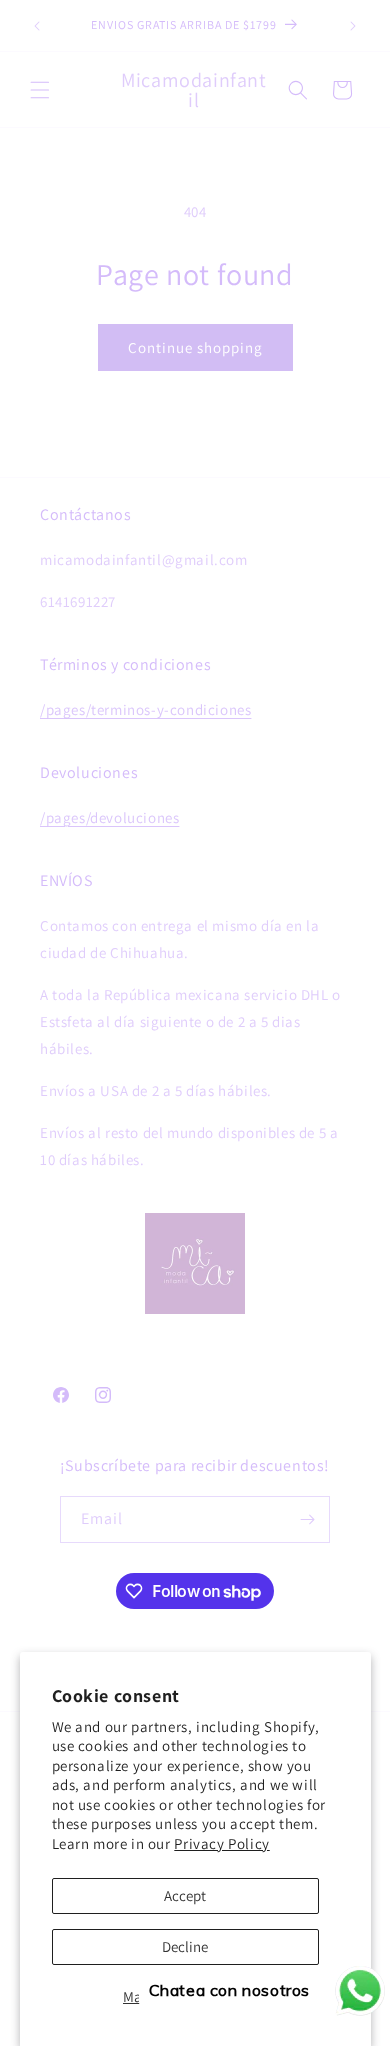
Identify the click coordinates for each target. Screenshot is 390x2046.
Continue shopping (195, 347)
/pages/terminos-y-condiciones (145, 709)
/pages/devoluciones (109, 817)
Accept (185, 1895)
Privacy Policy (221, 1843)
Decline (185, 1946)
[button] (40, 90)
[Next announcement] (353, 26)
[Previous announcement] (37, 26)
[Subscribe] (307, 1519)
